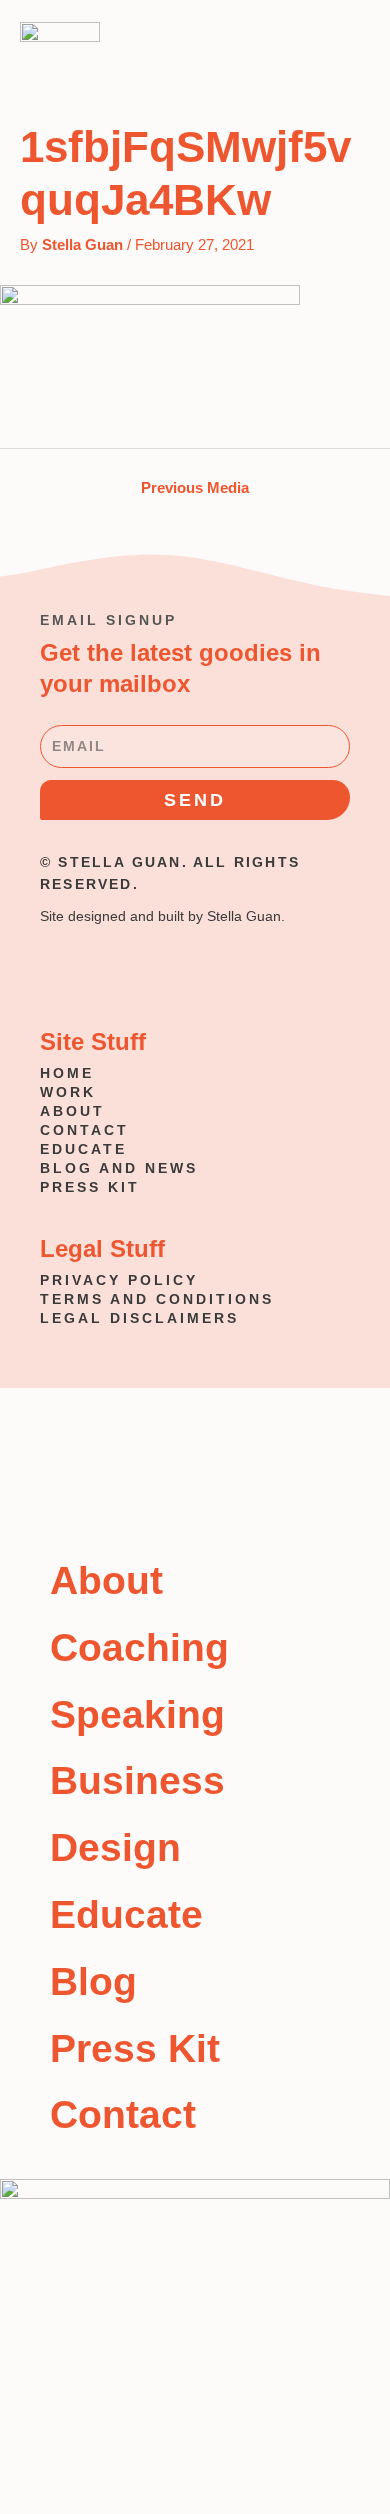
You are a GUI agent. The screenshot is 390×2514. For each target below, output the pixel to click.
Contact (123, 2114)
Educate (126, 1914)
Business (137, 1780)
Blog (93, 1981)
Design (115, 1847)
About (106, 1580)
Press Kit (135, 2048)
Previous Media (195, 488)
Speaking (137, 1714)
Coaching (139, 1647)
